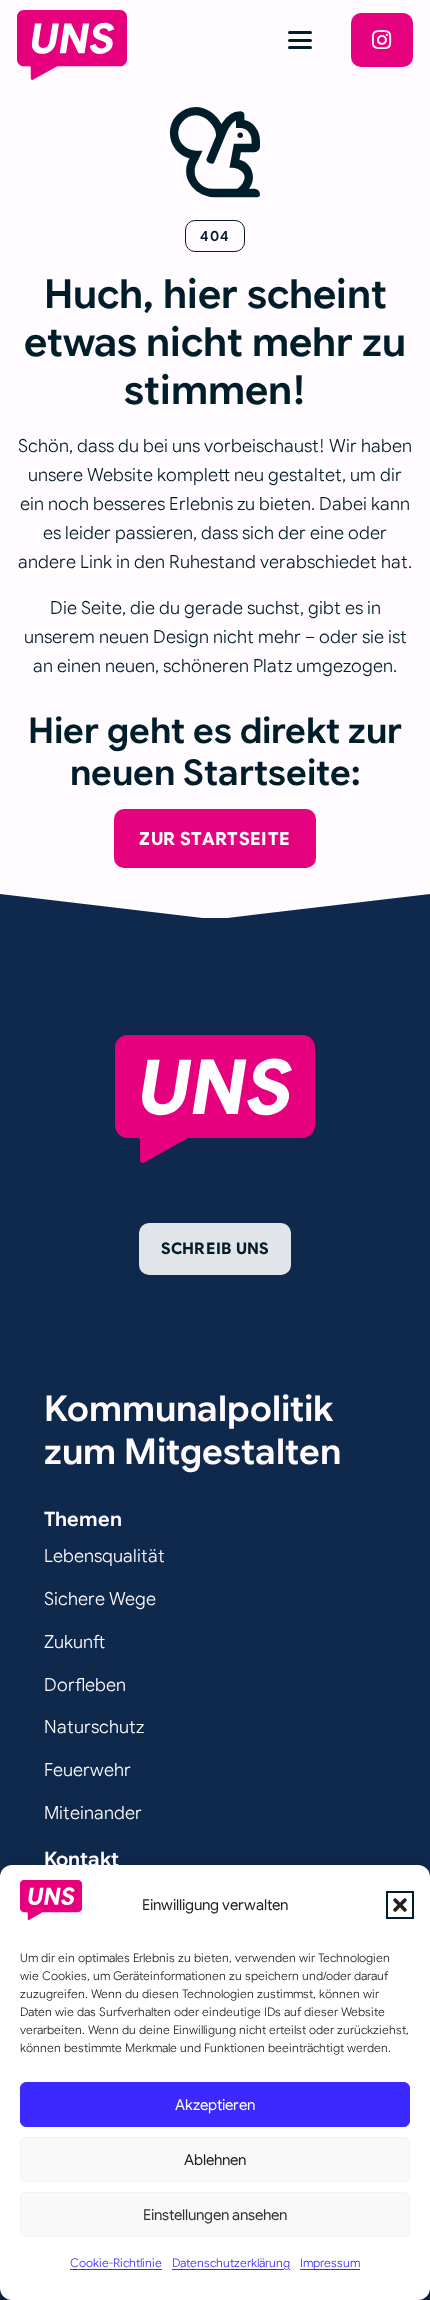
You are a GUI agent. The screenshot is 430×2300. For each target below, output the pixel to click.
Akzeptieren (215, 2105)
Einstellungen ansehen (215, 2215)
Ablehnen (215, 2160)
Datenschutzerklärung (231, 2262)
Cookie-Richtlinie (116, 2262)
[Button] (382, 40)
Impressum (330, 2262)
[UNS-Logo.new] (71, 45)
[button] (400, 1905)
